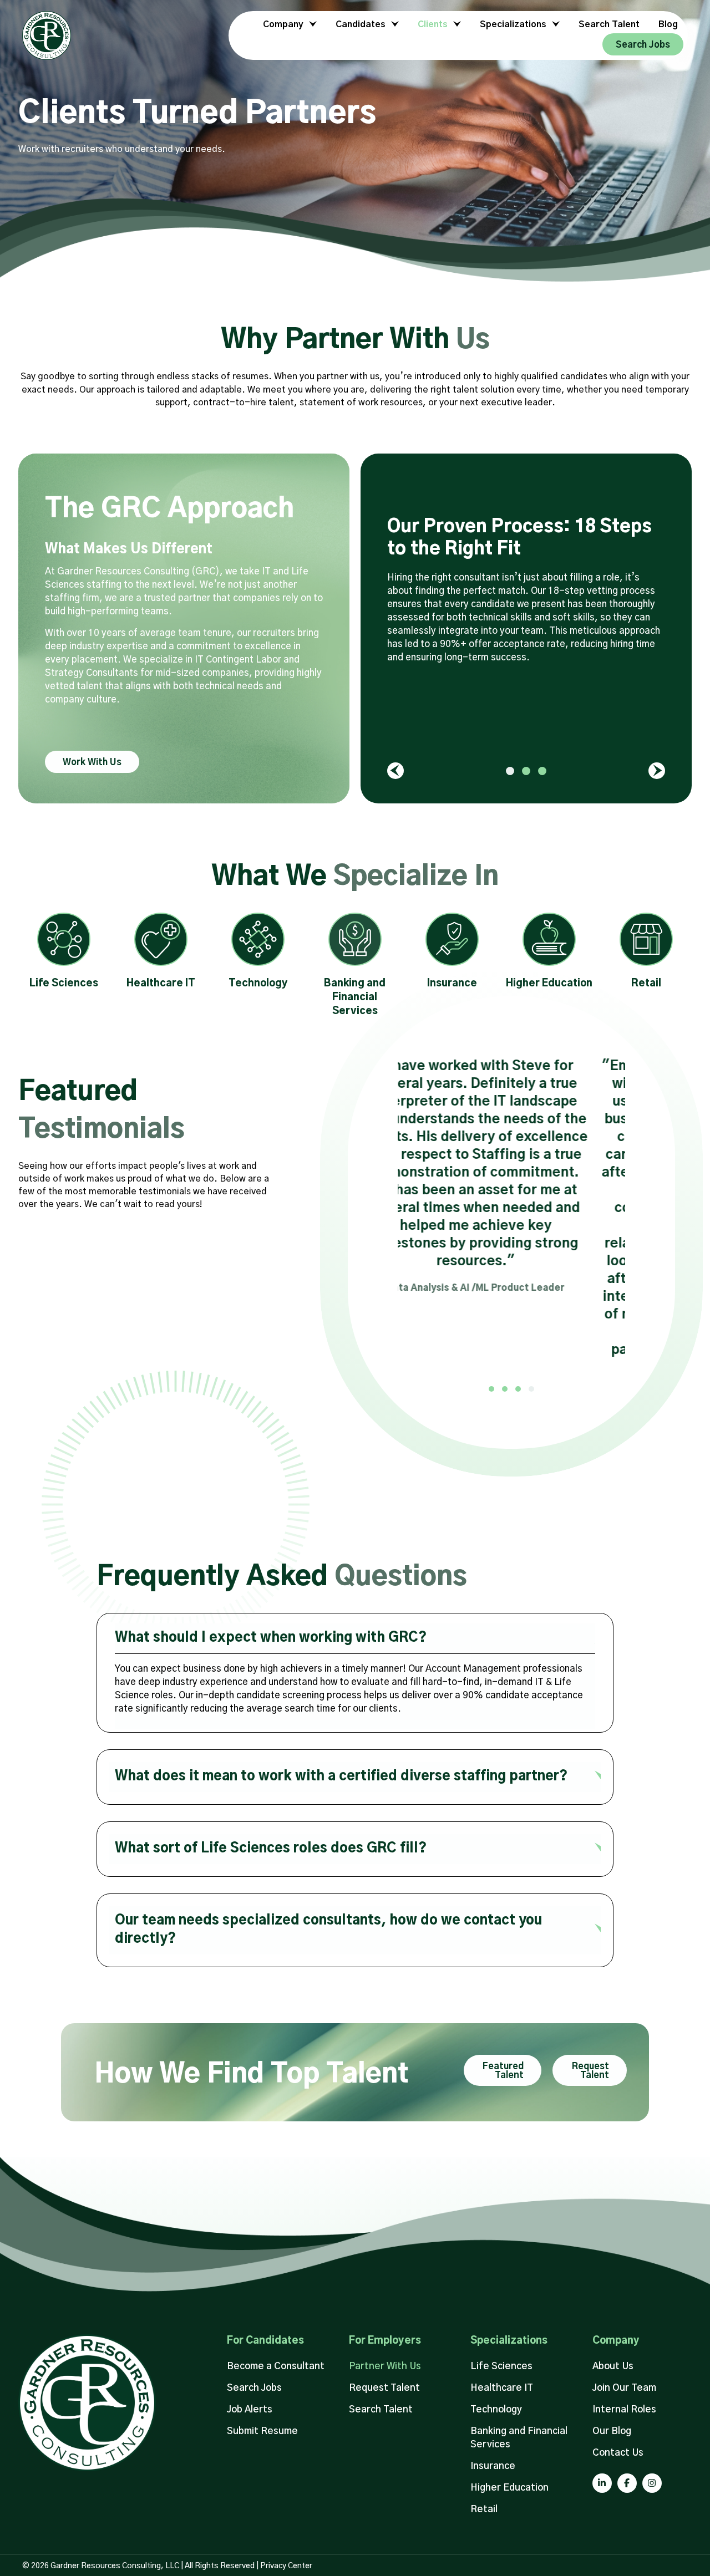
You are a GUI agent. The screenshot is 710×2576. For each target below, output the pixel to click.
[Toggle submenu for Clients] (455, 25)
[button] (92, 762)
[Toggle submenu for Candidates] (393, 25)
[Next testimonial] (657, 771)
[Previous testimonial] (395, 771)
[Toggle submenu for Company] (311, 25)
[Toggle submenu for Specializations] (554, 25)
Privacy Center (286, 2566)
